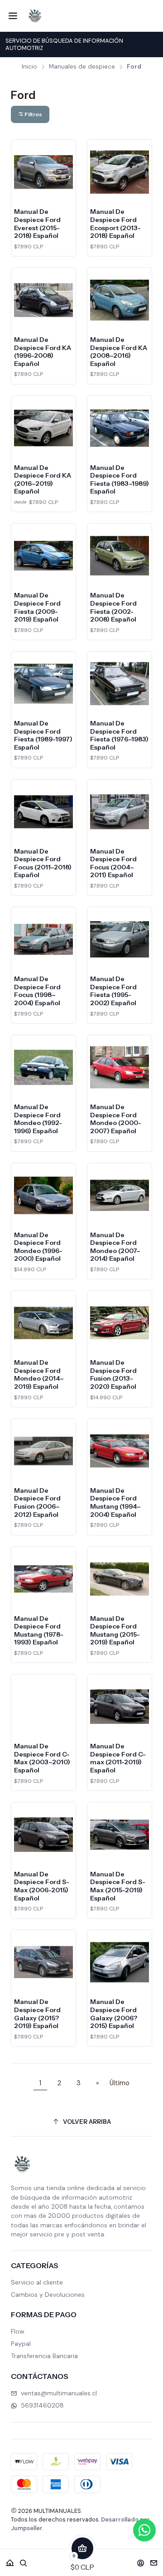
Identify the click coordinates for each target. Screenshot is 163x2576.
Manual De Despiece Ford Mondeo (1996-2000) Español (38, 1247)
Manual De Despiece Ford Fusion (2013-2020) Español (113, 1374)
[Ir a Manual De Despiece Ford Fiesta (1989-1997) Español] (43, 684)
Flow (18, 2331)
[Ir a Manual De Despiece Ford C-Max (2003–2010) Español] (43, 1707)
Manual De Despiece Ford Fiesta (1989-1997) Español (43, 735)
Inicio (29, 67)
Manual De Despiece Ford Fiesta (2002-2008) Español (113, 607)
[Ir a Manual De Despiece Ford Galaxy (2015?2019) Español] (43, 1962)
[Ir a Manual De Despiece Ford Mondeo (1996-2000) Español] (43, 1195)
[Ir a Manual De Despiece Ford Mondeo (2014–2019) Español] (43, 1323)
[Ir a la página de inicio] (35, 16)
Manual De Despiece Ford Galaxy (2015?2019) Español (37, 2014)
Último (120, 2083)
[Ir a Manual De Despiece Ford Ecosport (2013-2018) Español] (120, 172)
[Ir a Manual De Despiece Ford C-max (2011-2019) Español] (120, 1707)
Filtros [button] (33, 114)
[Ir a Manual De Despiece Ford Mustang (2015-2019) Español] (120, 1579)
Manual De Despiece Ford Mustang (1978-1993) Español (39, 1631)
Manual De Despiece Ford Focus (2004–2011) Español (113, 863)
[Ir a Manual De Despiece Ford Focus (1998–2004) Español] (43, 939)
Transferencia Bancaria (44, 2356)
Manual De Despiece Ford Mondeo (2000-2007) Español (116, 1119)
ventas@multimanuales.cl (59, 2393)
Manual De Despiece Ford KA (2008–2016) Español (119, 352)
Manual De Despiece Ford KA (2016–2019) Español (43, 480)
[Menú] (13, 16)
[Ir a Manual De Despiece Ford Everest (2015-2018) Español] (43, 172)
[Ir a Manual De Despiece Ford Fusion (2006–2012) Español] (43, 1451)
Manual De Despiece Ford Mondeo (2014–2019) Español (39, 1374)
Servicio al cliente (37, 2282)
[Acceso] (141, 2560)
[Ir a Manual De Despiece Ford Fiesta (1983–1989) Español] (120, 428)
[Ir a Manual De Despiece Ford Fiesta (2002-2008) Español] (120, 556)
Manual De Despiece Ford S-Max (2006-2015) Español (42, 1886)
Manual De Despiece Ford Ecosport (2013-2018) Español (115, 224)
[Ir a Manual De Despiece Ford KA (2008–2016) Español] (120, 300)
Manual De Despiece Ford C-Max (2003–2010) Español (42, 1758)
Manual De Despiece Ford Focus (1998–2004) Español (37, 991)
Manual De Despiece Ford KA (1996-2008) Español (43, 352)
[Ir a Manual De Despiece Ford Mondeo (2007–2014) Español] (120, 1195)
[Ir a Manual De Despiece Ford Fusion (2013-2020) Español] (120, 1323)
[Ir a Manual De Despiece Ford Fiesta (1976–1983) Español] (120, 684)
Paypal (21, 2344)
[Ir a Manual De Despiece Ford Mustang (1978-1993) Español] (43, 1579)
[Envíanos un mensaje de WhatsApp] (144, 2530)
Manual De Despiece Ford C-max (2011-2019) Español (118, 1758)
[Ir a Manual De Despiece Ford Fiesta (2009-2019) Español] (43, 556)
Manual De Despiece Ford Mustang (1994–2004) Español (115, 1503)
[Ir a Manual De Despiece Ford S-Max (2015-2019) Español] (120, 1835)
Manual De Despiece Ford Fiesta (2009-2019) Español (37, 607)
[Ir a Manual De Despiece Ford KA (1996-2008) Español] (43, 300)
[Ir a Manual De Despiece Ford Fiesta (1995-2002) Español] (120, 939)
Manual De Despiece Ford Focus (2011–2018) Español (43, 863)
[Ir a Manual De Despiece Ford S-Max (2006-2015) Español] (43, 1835)
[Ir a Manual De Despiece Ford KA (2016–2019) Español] (43, 428)
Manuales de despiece (82, 67)
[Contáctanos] (154, 2560)
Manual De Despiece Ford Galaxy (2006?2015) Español (114, 2014)
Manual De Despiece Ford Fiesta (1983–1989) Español (120, 480)
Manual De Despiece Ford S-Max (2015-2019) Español (118, 1886)
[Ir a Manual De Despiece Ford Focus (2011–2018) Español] (43, 812)
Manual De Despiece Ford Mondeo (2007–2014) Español (115, 1247)
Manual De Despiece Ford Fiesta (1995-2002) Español (113, 991)
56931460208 (42, 2405)
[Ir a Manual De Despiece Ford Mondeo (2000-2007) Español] (120, 1067)
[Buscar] (24, 2560)
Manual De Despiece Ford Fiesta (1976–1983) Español (119, 735)
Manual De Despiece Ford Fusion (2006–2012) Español (37, 1503)
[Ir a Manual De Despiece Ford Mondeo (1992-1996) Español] (43, 1067)
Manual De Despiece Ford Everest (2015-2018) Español (37, 224)
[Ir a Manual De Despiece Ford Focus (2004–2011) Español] (120, 812)
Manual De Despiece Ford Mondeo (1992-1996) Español (38, 1119)
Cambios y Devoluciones (48, 2295)
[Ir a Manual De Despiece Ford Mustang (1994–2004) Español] (120, 1451)
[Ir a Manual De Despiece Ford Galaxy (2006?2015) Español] (120, 1962)
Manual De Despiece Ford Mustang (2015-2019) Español (115, 1631)
